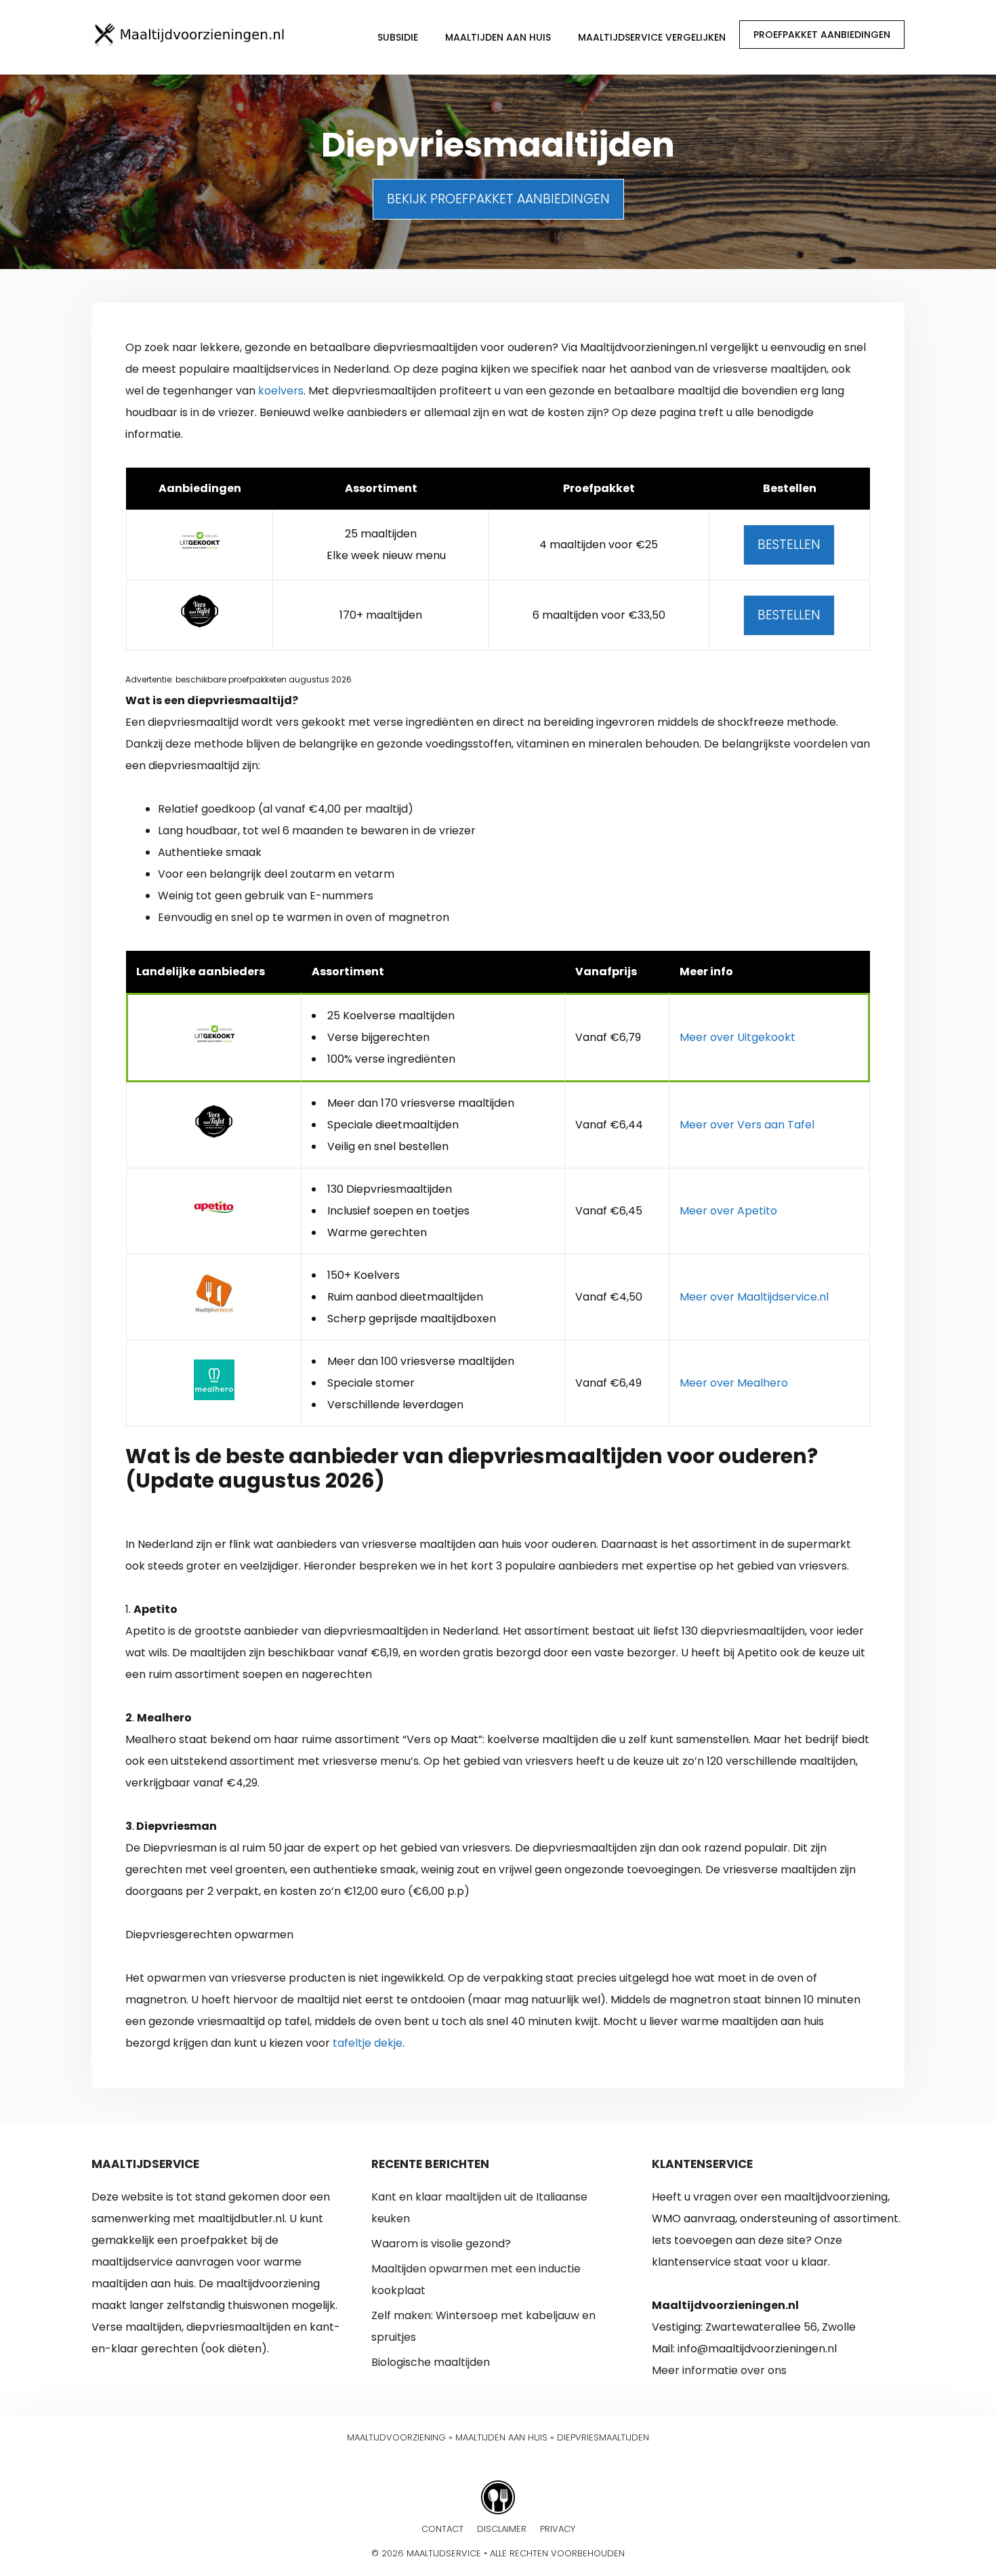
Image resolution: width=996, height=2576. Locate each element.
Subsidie (398, 37)
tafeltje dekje (368, 2043)
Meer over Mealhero (734, 1383)
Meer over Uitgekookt (738, 1037)
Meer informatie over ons (719, 2370)
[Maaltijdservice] (190, 34)
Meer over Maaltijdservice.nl (754, 1297)
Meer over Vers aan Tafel (747, 1125)
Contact (442, 2529)
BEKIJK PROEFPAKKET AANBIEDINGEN (498, 199)
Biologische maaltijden (431, 2362)
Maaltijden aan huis (498, 37)
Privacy (558, 2529)
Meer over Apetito (728, 1211)
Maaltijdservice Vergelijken (652, 37)
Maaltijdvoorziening (396, 2437)
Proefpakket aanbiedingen (822, 35)
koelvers (281, 391)
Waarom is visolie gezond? (441, 2244)
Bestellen (789, 545)
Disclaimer (502, 2529)
